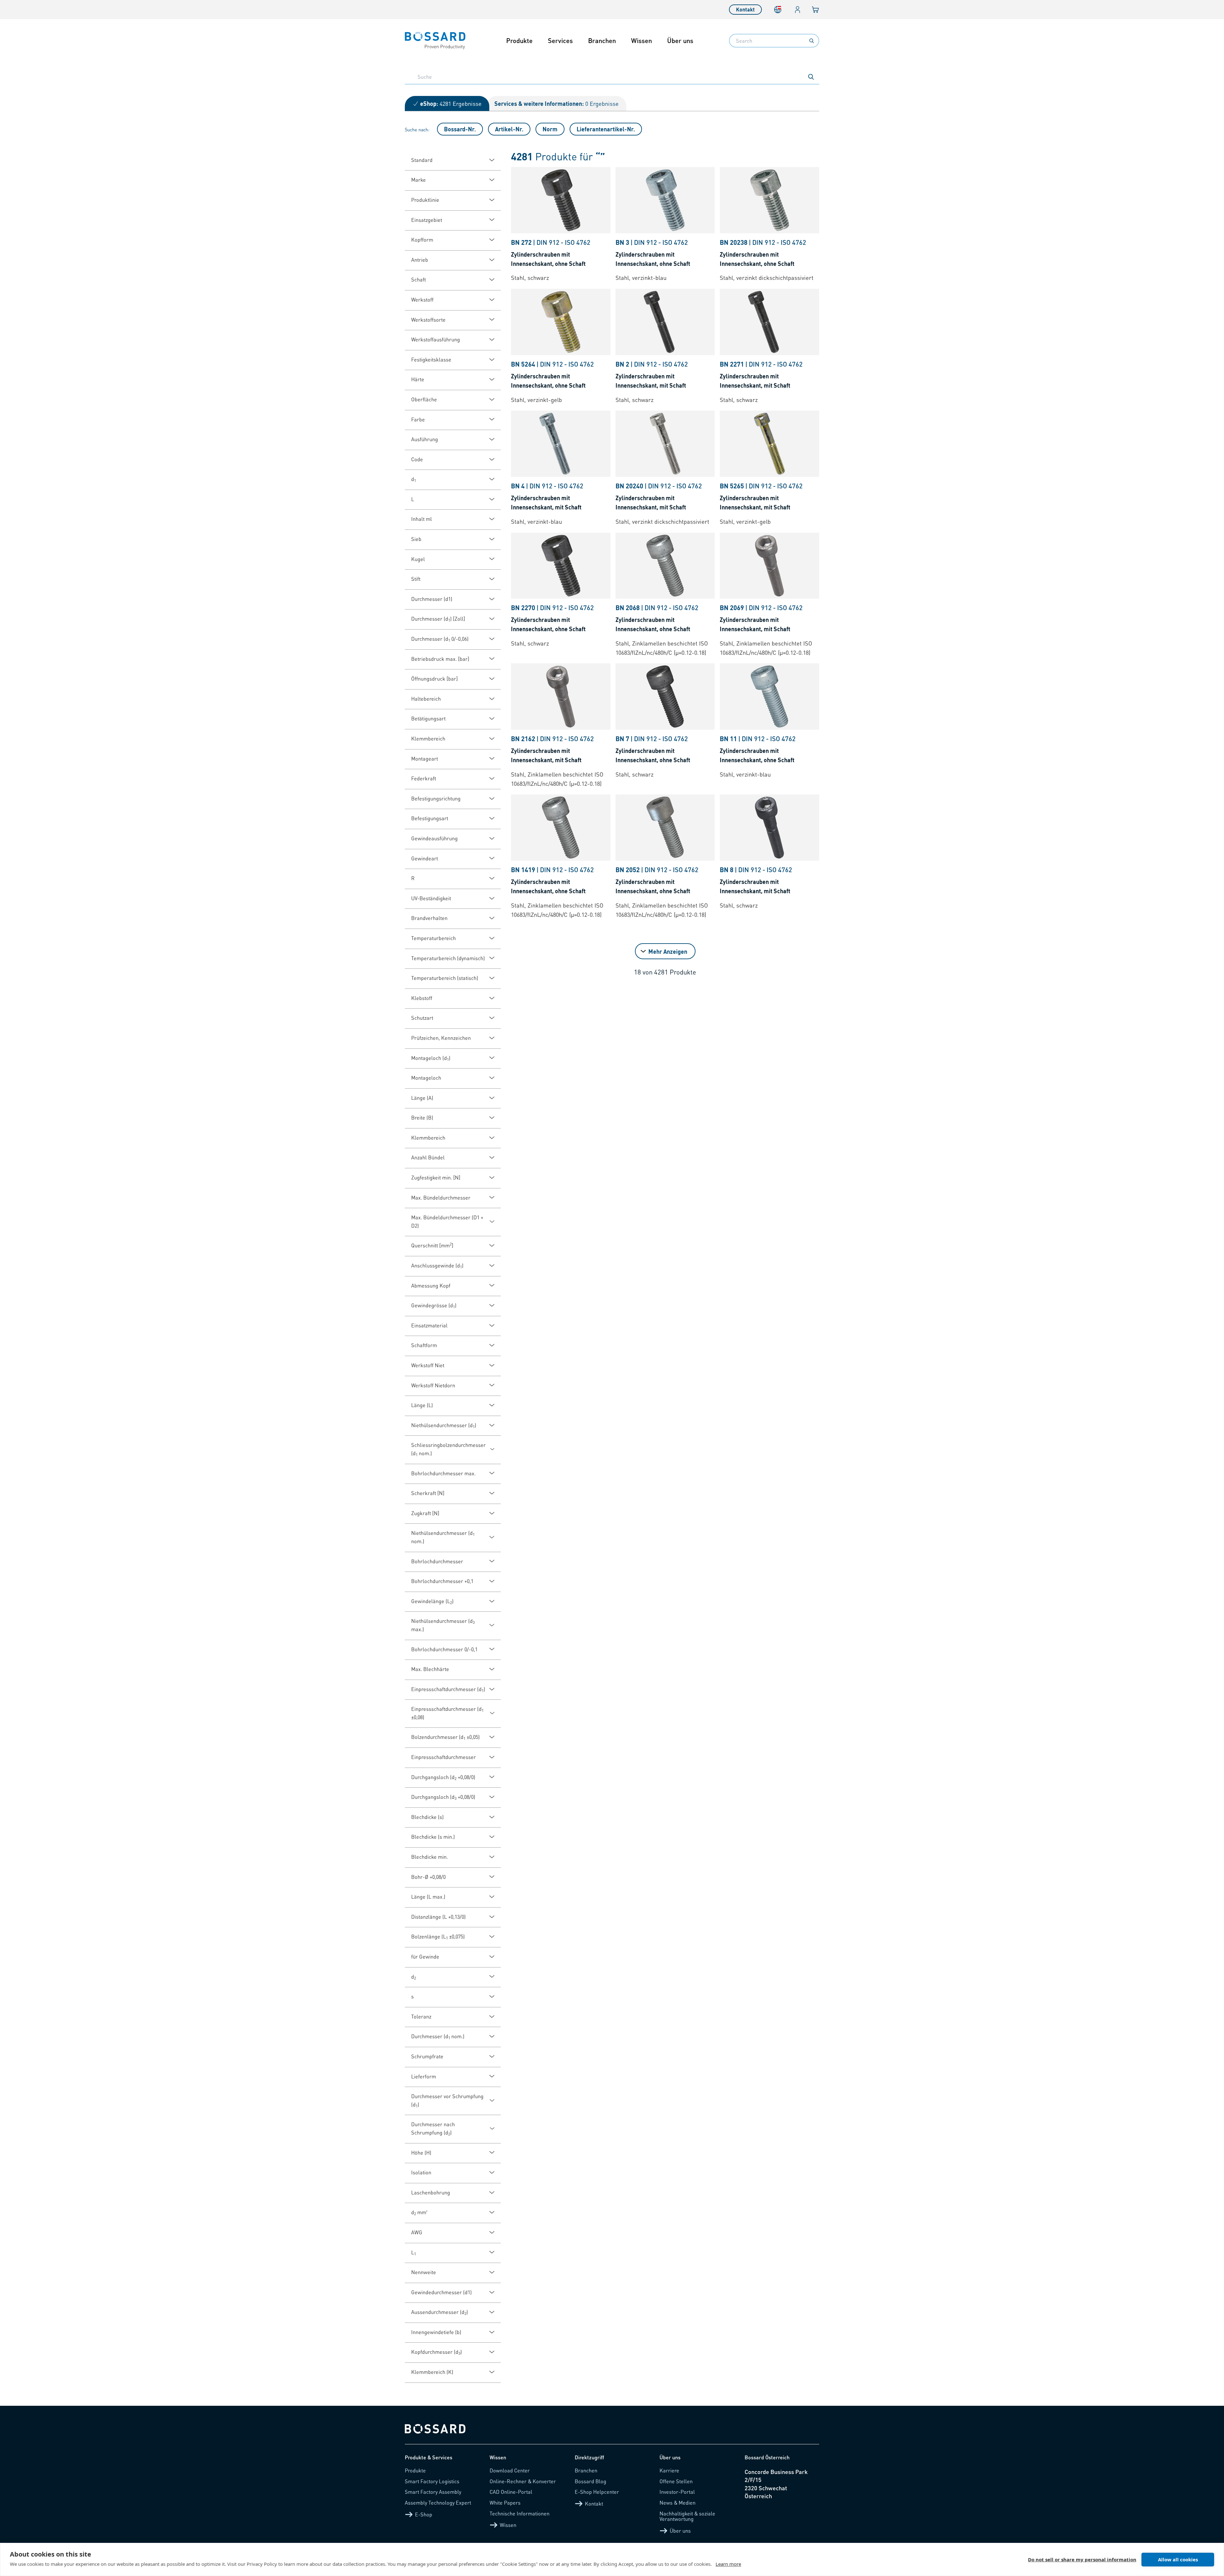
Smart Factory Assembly (433, 2492)
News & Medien (678, 2503)
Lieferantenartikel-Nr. (606, 129)
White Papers (505, 2503)
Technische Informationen (520, 2513)
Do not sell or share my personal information (1082, 2559)
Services (560, 40)
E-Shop (424, 2514)
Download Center (510, 2470)
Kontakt (745, 9)
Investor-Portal (677, 2492)
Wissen (641, 40)
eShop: (451, 103)
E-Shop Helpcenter (597, 2492)
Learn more (728, 2564)
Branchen (602, 40)
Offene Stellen (676, 2481)
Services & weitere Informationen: (557, 103)
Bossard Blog (590, 2481)
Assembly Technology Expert (438, 2503)
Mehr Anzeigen (668, 951)
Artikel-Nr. (509, 129)
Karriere (669, 2470)
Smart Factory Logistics (432, 2481)
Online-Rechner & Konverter (523, 2481)
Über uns (680, 40)
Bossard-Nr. (460, 129)
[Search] (812, 41)
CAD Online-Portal (511, 2492)
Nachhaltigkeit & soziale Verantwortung (687, 2516)
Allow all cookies (1178, 2559)
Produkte (519, 40)
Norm (550, 129)
